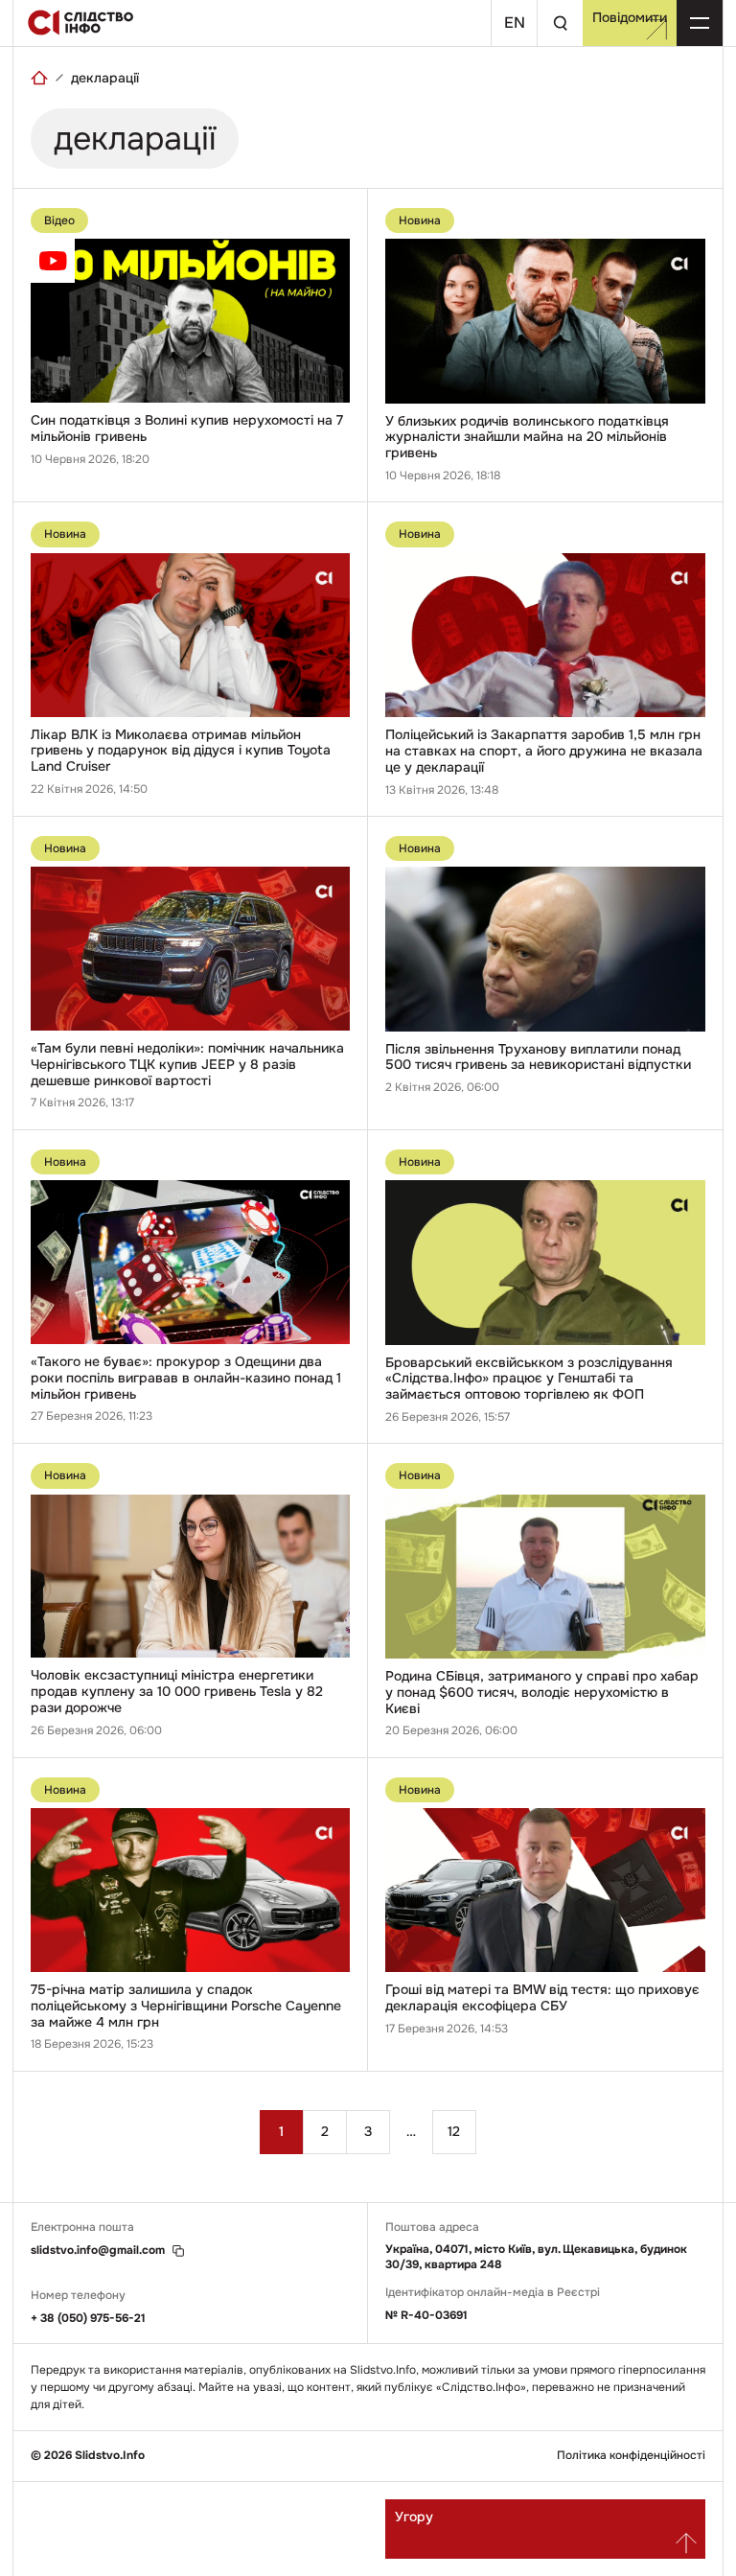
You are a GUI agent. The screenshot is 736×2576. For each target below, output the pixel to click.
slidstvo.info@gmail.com (98, 2251)
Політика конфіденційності (631, 2456)
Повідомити (630, 17)
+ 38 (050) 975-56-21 (88, 2318)
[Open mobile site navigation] (700, 23)
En (515, 23)
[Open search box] (560, 23)
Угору (414, 2517)
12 (454, 2131)
